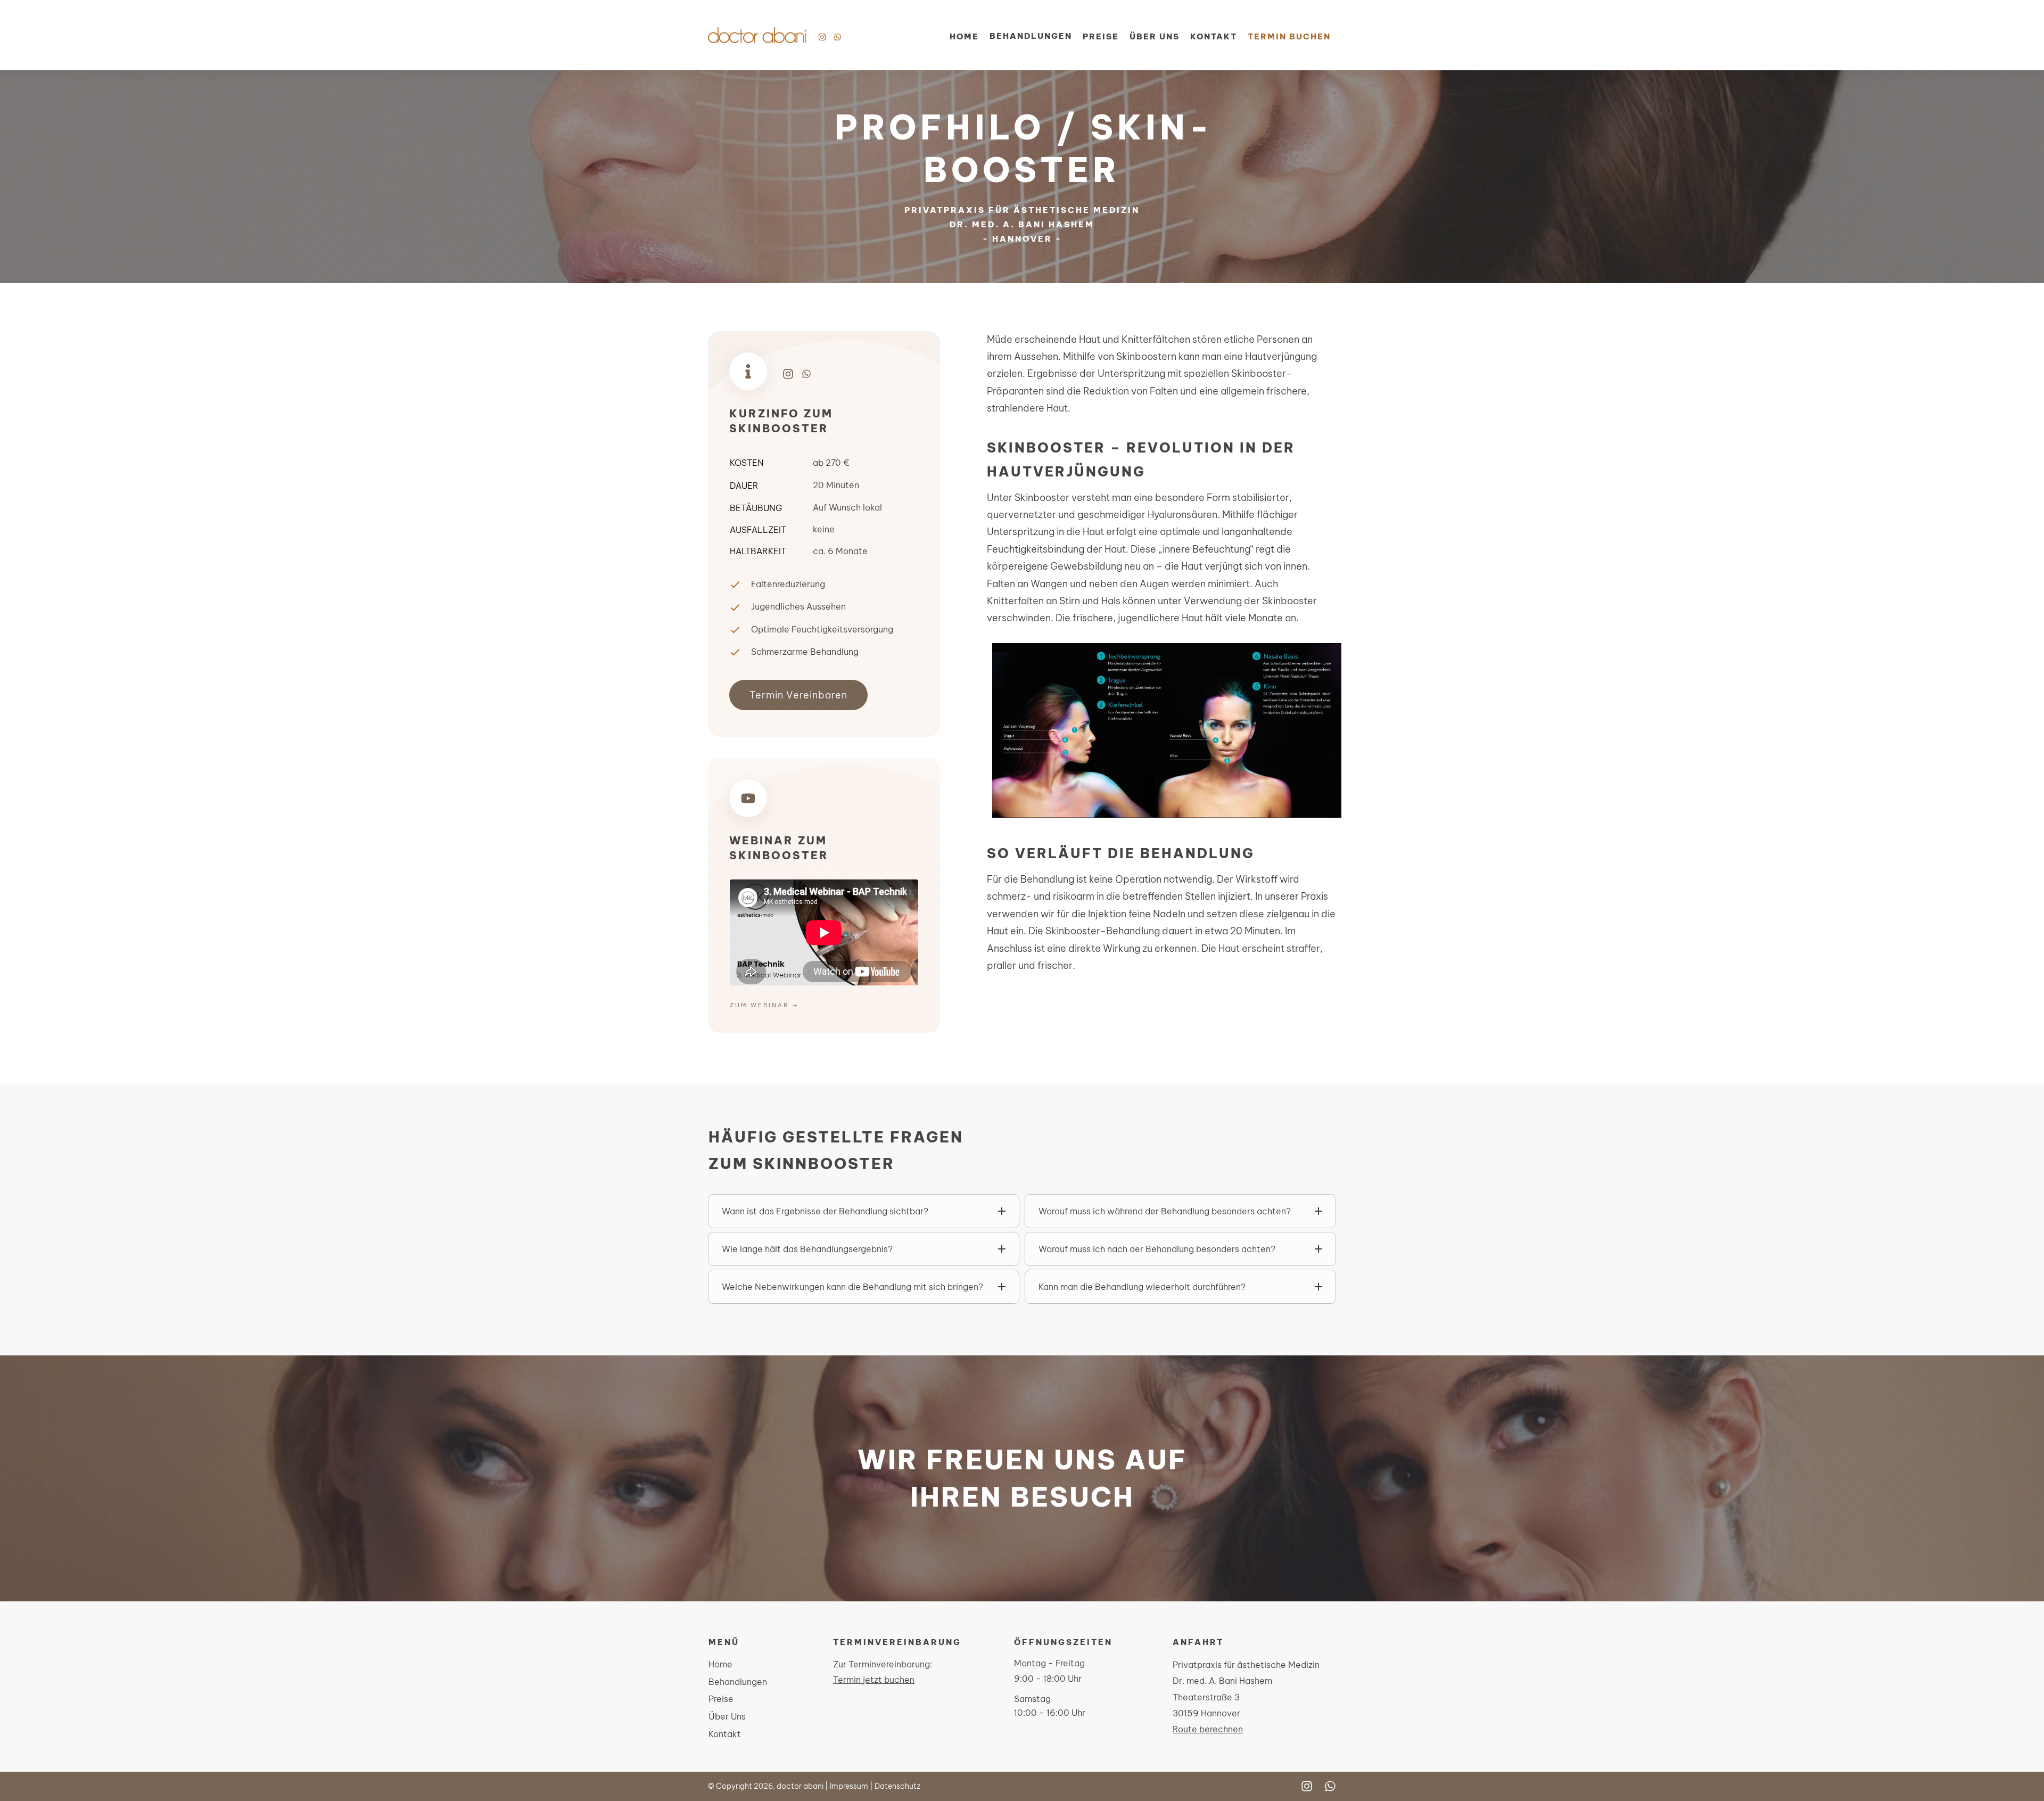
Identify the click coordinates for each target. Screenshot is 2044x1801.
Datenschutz (897, 1786)
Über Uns (727, 1716)
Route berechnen (1208, 1729)
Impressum (849, 1786)
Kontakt (725, 1734)
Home (720, 1664)
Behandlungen (738, 1682)
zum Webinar (759, 1005)
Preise (721, 1699)
